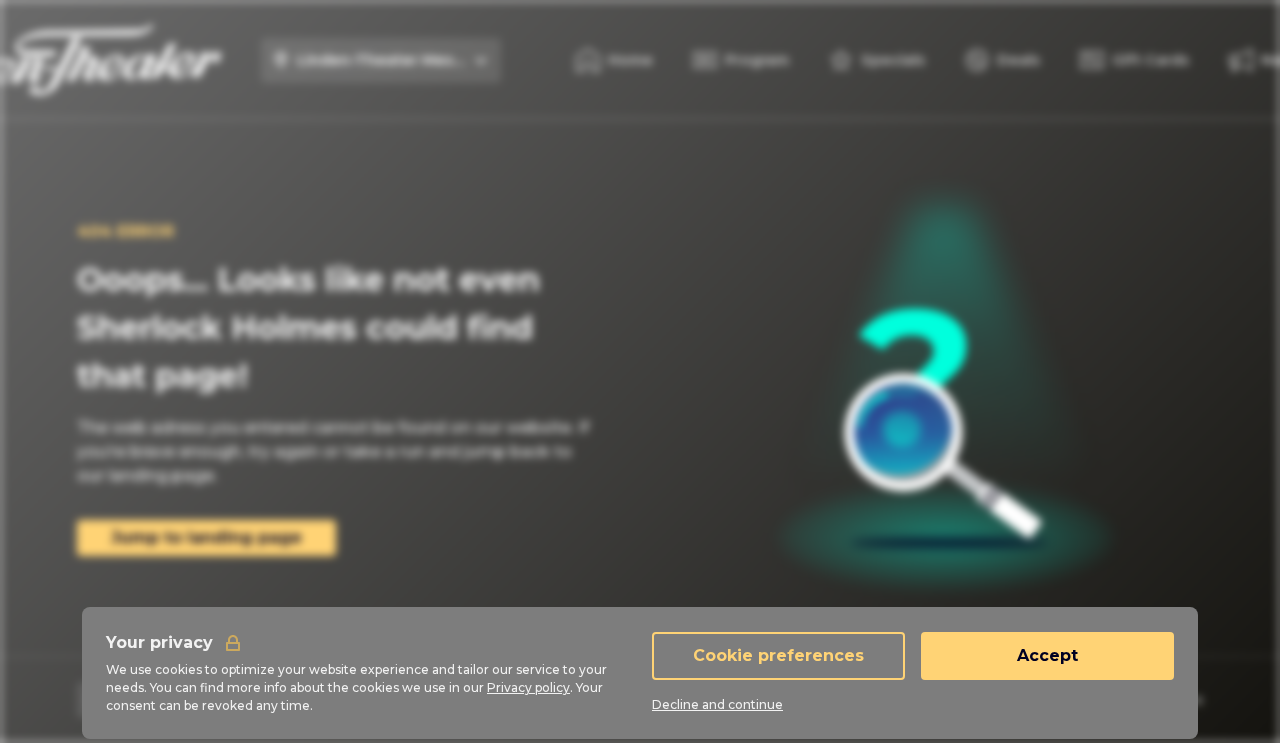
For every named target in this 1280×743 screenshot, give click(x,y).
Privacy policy (528, 687)
